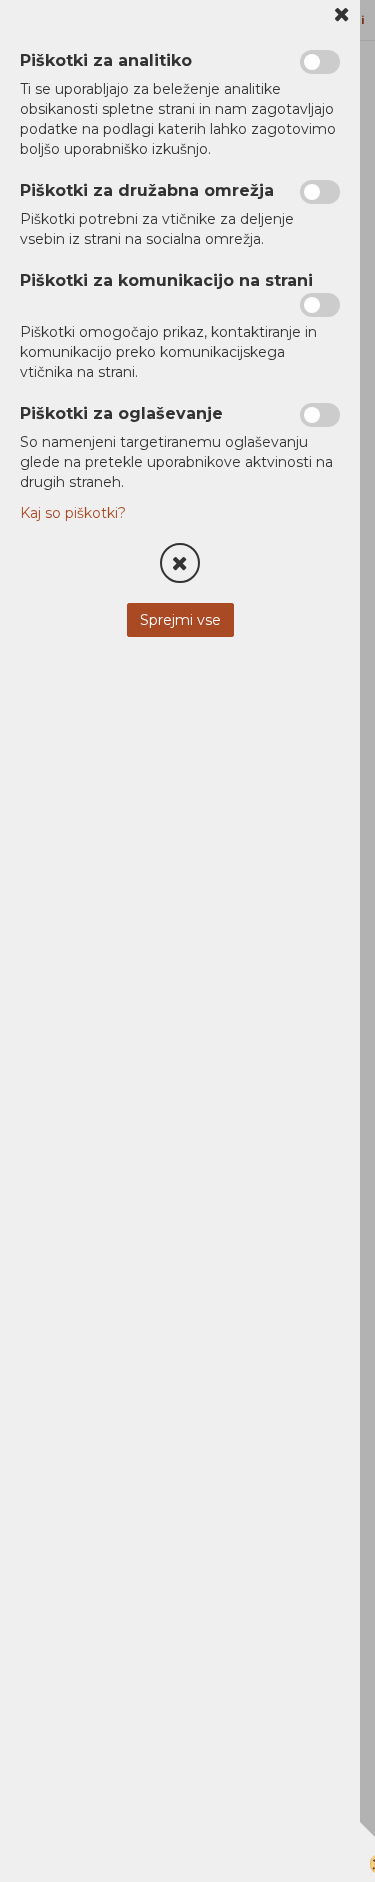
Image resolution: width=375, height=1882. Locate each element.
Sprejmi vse (180, 620)
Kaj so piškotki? (73, 513)
